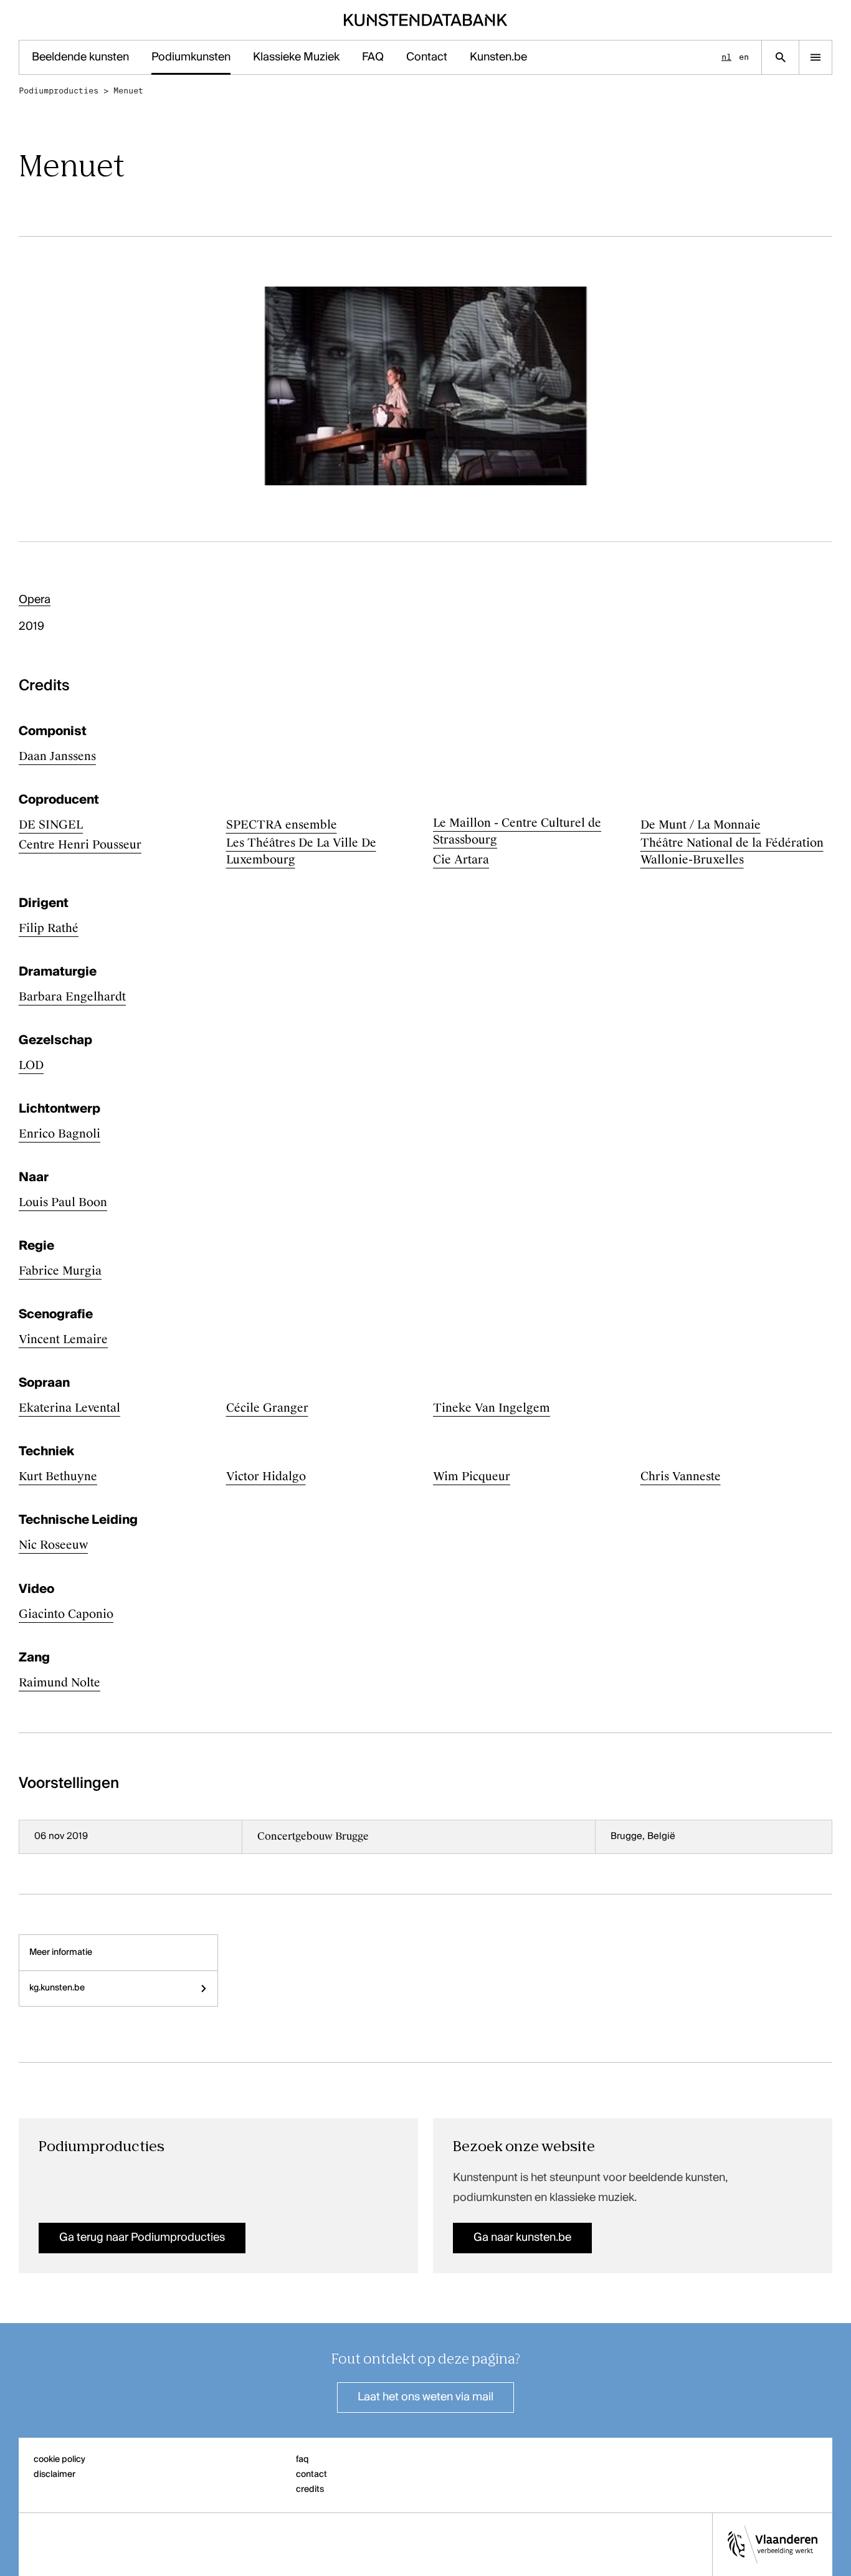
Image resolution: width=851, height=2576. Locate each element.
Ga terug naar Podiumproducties (142, 2238)
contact (311, 2474)
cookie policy (59, 2460)
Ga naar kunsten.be (522, 2238)
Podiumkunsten (191, 57)
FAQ (373, 57)
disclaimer (55, 2474)
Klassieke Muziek (296, 57)
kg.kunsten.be (57, 1988)
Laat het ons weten (425, 2397)
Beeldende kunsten (80, 57)
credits (310, 2489)
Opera (35, 600)
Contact (427, 57)
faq (302, 2460)
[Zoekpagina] (780, 57)
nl (726, 57)
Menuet (128, 91)
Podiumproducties (59, 91)
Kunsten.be (498, 57)
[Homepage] (426, 20)
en (744, 57)
